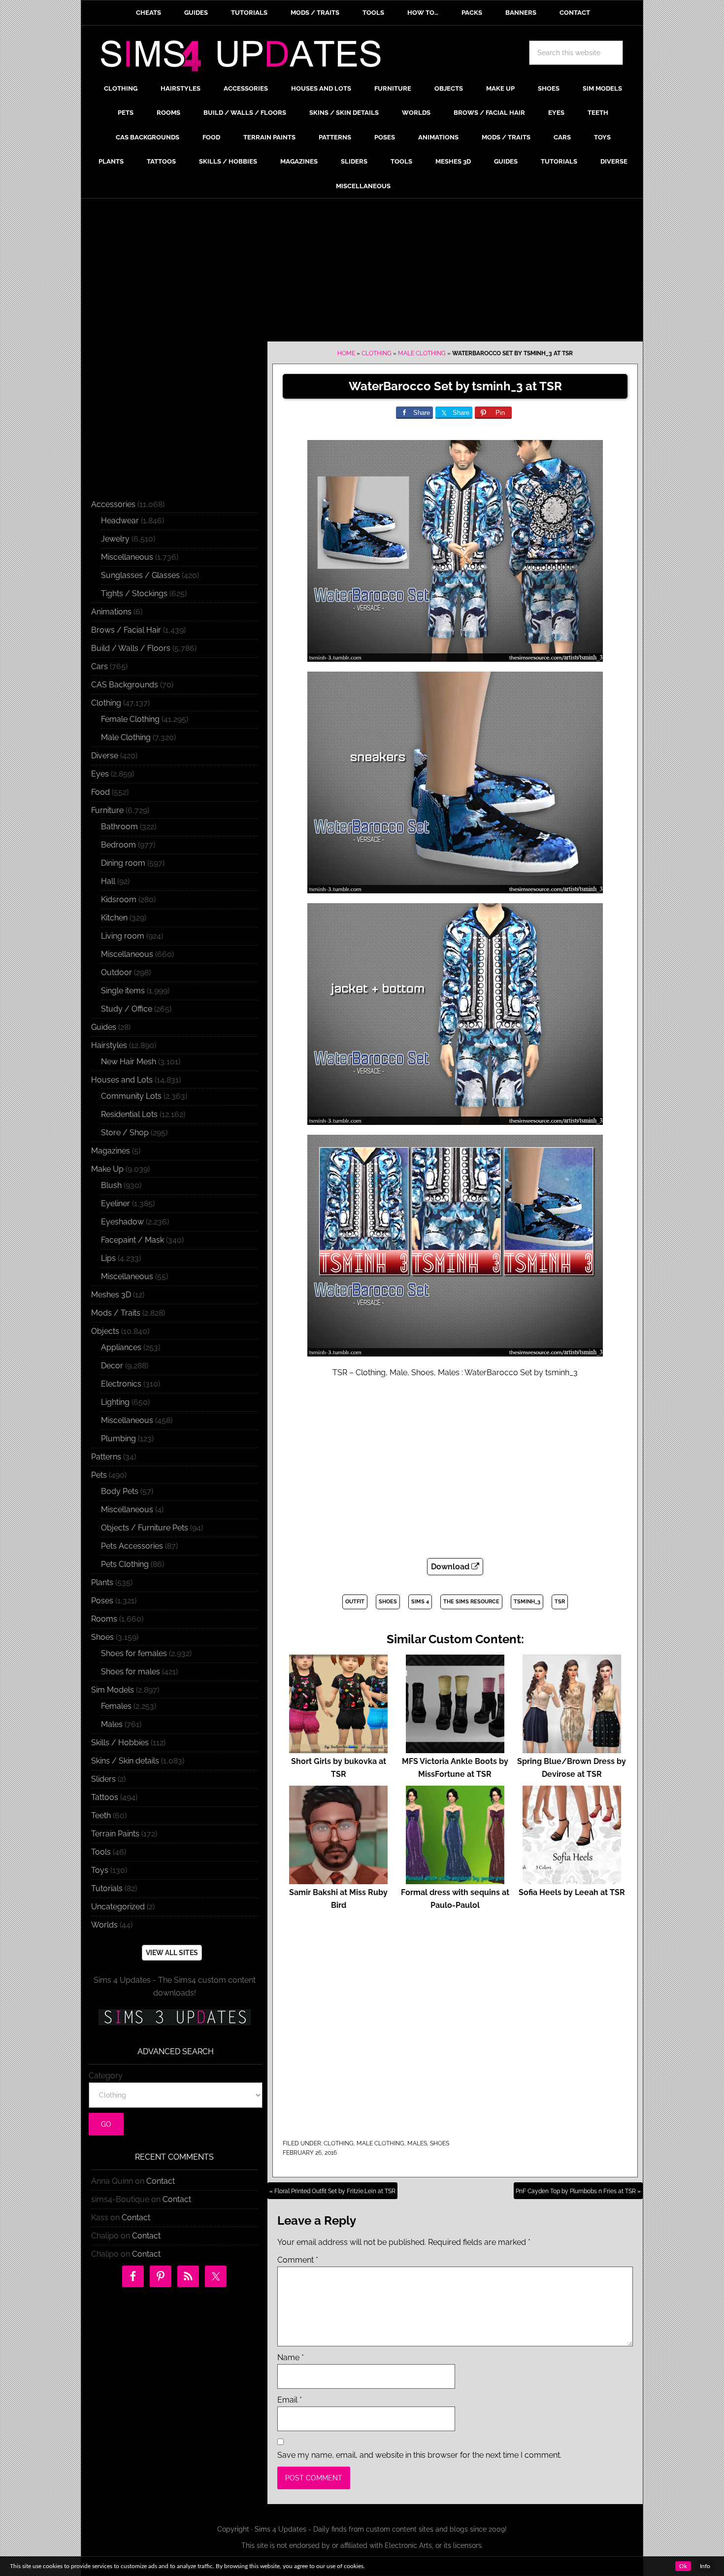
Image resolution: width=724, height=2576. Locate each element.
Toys (100, 1870)
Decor (112, 1366)
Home (346, 353)
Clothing (377, 353)
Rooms (104, 1619)
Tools (101, 1852)
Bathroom (119, 827)
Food (100, 792)
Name (291, 2357)
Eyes (100, 774)
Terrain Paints (115, 1834)
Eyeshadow (122, 1222)
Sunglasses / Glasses (140, 575)
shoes (388, 1602)
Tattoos (105, 1797)
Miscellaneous (127, 557)
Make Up (107, 1169)
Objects (105, 1331)
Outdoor (116, 972)
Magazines (111, 1151)
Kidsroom (119, 899)
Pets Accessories (132, 1546)
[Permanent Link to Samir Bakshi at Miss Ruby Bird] (338, 1880)
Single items (123, 991)
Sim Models (113, 1690)
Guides (104, 1027)
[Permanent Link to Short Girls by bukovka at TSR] (338, 1748)
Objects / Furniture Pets (145, 1528)
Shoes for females (134, 1653)
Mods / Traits (116, 1313)
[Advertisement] (362, 272)
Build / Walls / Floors (131, 648)
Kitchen (114, 918)
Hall (108, 881)
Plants (102, 1582)
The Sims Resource (471, 1602)
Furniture (107, 810)
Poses (102, 1601)
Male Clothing (422, 353)
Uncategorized (118, 1907)
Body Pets (120, 1491)
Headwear (120, 521)
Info (705, 2566)
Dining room (123, 863)
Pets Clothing (125, 1564)
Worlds (104, 1925)
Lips (108, 1258)
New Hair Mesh (129, 1062)
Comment (298, 2260)
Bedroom (118, 845)
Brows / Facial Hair (126, 630)
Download (451, 1567)
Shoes (440, 2143)
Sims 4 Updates (246, 58)
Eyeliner (115, 1203)
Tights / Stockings (134, 593)
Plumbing (118, 1439)
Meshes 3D (111, 1295)
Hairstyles (109, 1045)
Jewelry (115, 539)
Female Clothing (130, 719)
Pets (99, 1475)
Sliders (103, 1779)
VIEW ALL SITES (172, 1953)
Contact (161, 2181)
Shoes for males (131, 1672)
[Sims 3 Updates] (174, 2017)
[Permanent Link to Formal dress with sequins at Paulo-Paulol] (455, 1880)
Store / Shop (125, 1133)
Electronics (121, 1384)
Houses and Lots (122, 1080)
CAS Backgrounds (125, 685)
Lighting (115, 1402)
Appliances (121, 1347)
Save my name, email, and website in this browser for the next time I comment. (419, 2455)
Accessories (113, 504)
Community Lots (131, 1096)
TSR (560, 1602)
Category (106, 2076)
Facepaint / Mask (132, 1240)
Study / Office (127, 1009)
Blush (111, 1185)
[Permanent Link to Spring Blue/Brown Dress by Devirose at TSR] (572, 1748)
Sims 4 (420, 1602)
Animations (111, 612)
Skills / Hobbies (120, 1743)
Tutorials (107, 1888)
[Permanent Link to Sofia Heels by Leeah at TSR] (572, 1880)
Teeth (101, 1815)
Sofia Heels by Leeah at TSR (572, 1892)
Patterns (106, 1457)
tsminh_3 (527, 1602)
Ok (683, 2566)
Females (116, 1706)
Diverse (105, 756)
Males (417, 2143)
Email (290, 2400)
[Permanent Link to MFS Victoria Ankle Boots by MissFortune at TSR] (455, 1748)
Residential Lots (129, 1114)
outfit (355, 1602)
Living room (123, 936)
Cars (99, 666)
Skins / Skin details (125, 1761)
